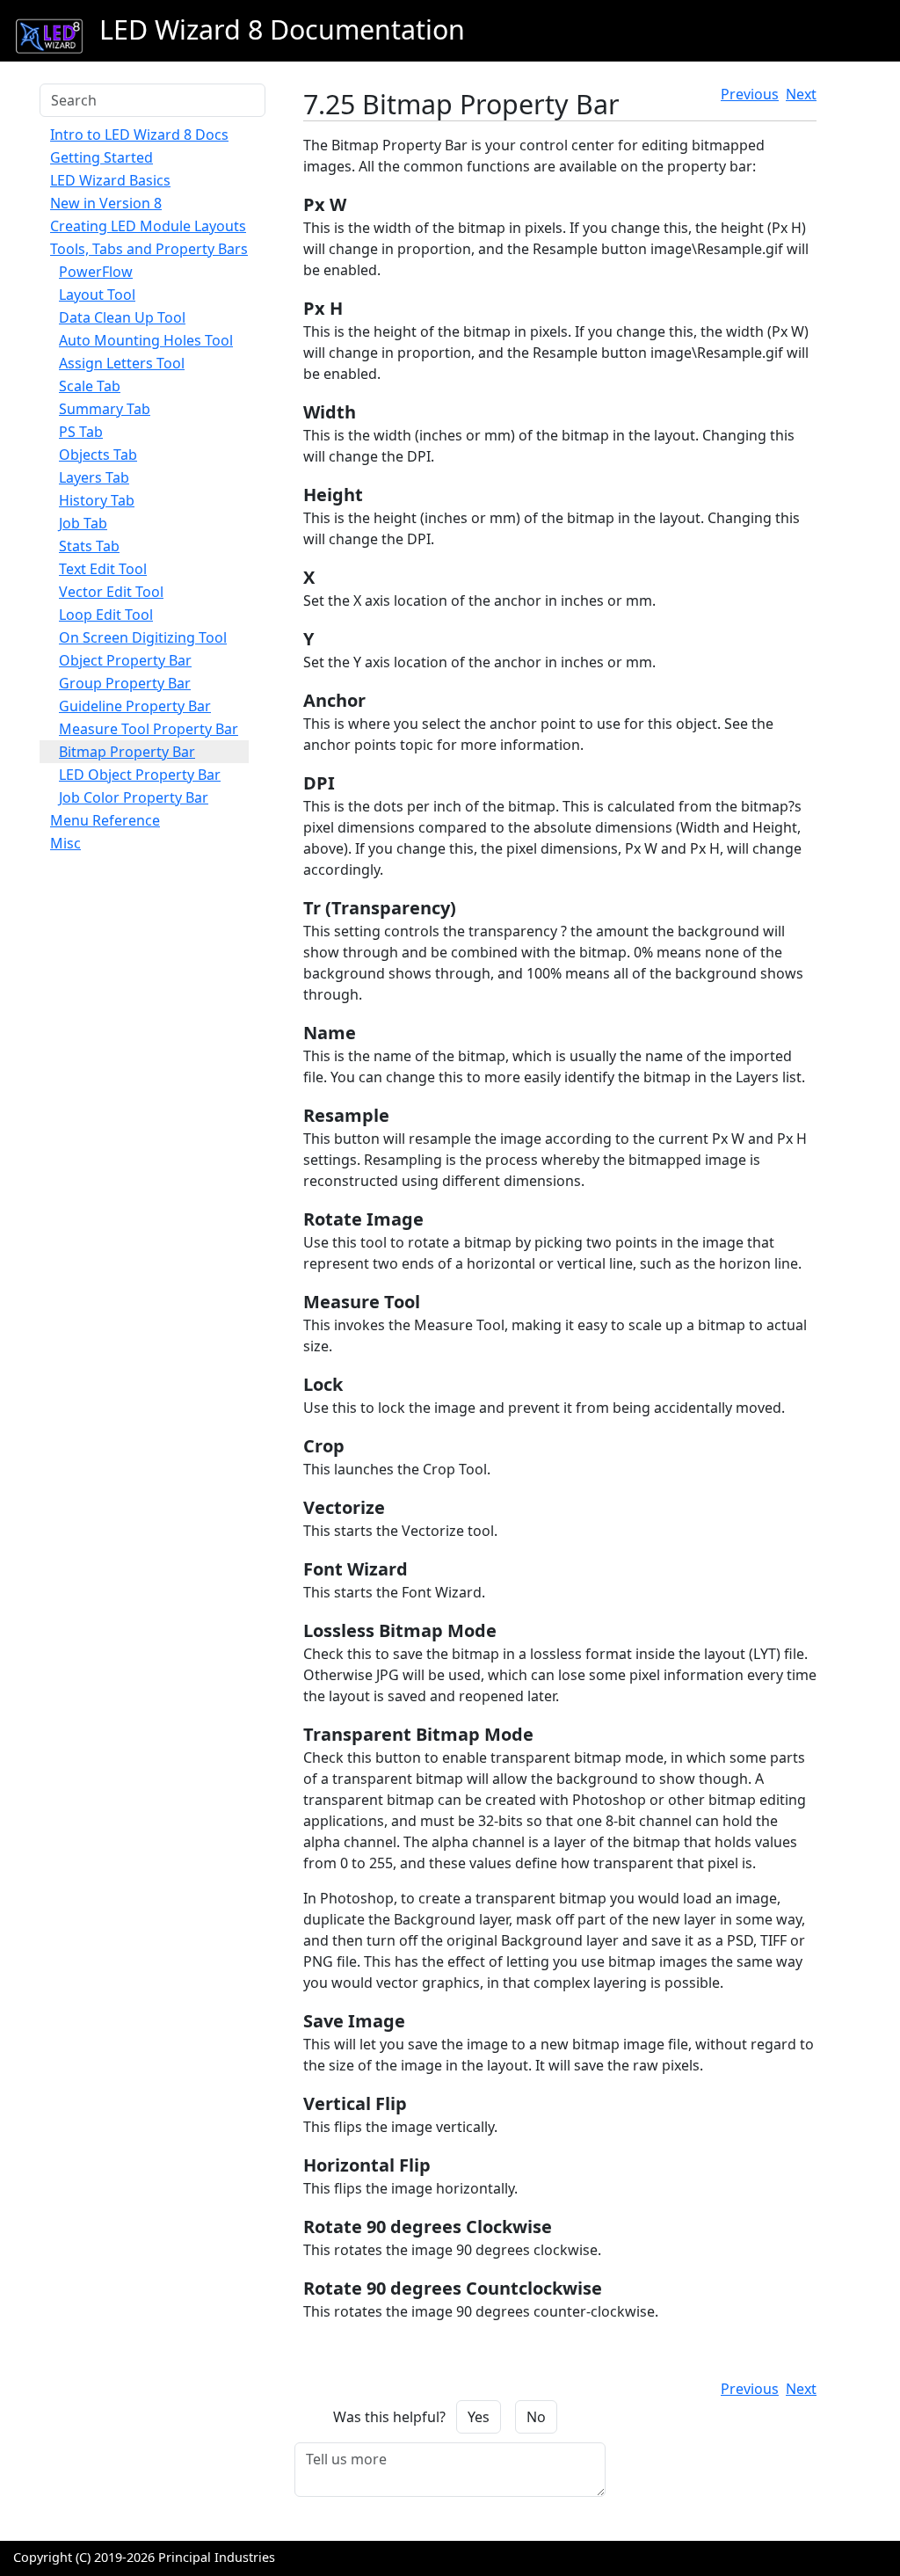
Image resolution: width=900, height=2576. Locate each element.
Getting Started (102, 157)
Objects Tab (98, 455)
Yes (479, 2417)
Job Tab (83, 523)
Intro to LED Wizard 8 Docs (139, 135)
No (536, 2417)
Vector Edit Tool (111, 592)
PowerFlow (96, 272)
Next (801, 94)
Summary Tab (105, 409)
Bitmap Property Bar (127, 752)
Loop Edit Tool (106, 615)
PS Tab (81, 432)
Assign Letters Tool (122, 363)
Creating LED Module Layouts (148, 226)
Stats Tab (89, 546)
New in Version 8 (106, 203)
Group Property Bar (125, 683)
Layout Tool (97, 295)
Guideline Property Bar (135, 706)
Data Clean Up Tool (122, 317)
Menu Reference (105, 820)
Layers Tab (94, 477)
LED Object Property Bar (140, 775)
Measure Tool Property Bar (149, 729)
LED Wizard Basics (110, 180)
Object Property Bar (125, 660)
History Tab (97, 500)
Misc (65, 843)
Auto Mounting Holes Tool (146, 340)
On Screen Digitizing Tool (143, 637)
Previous (750, 94)
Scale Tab (90, 386)
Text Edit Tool (103, 569)
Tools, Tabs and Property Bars (149, 249)
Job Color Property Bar (134, 797)
